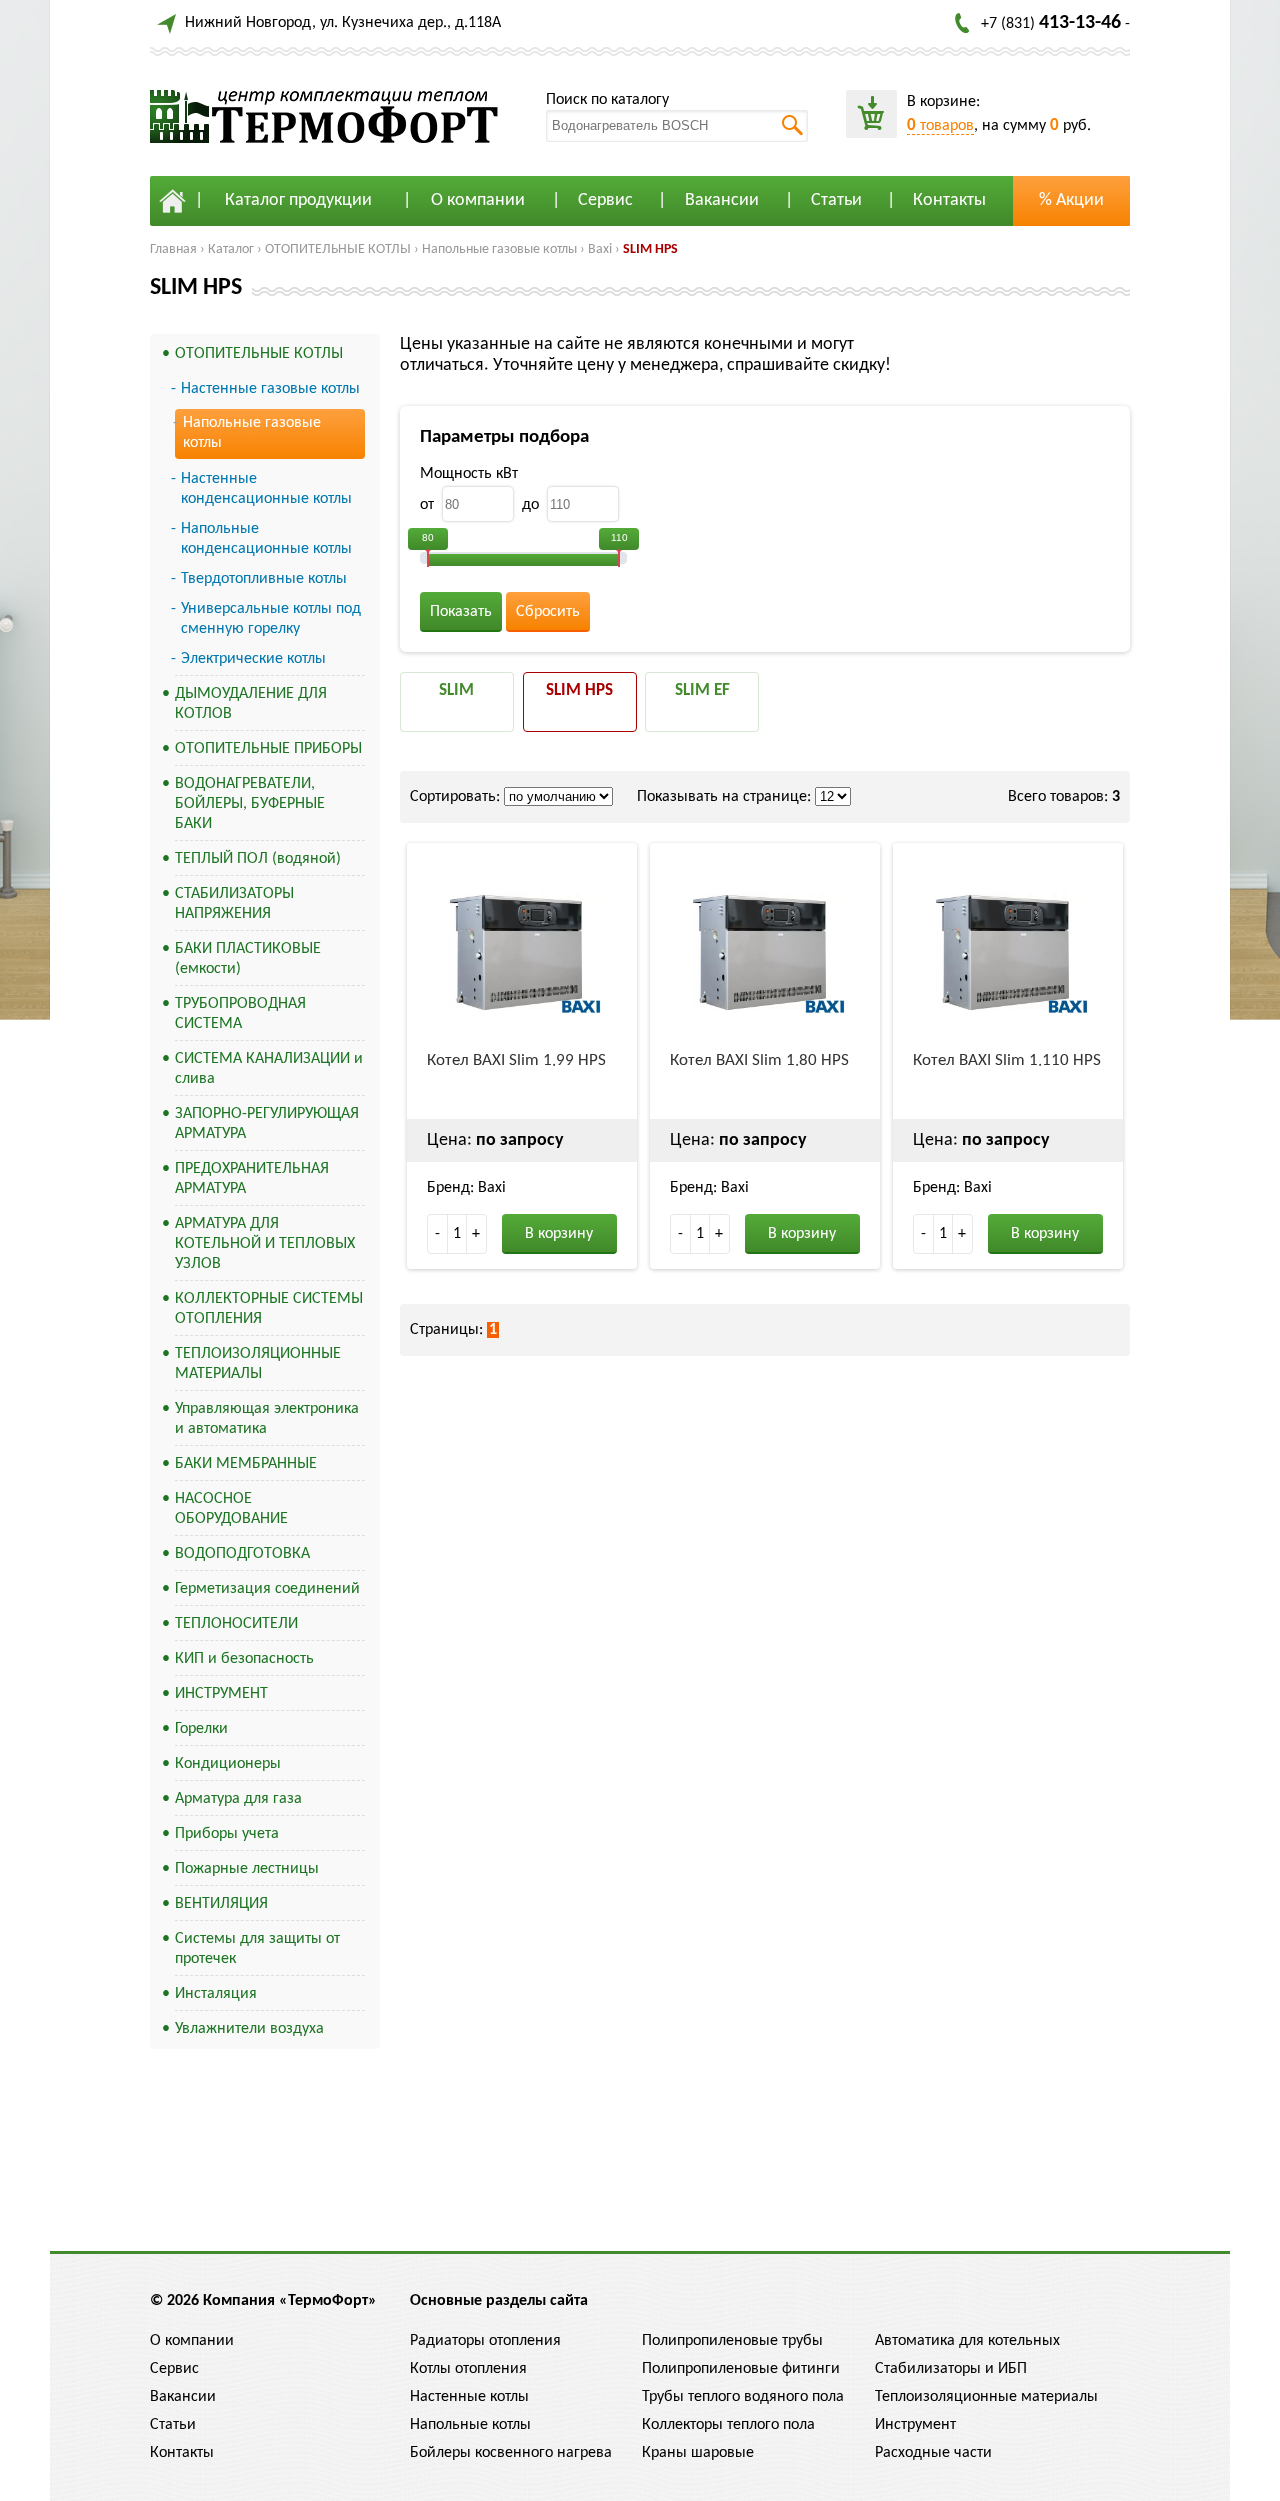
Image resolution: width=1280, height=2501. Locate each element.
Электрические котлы (253, 659)
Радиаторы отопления (485, 2341)
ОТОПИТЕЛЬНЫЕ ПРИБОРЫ (268, 749)
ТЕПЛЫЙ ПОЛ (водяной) (258, 859)
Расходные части (933, 2453)
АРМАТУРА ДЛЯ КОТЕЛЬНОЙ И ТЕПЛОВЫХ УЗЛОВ (265, 1244)
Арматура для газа (238, 1799)
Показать (461, 612)
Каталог (231, 249)
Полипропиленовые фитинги (741, 2369)
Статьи (836, 200)
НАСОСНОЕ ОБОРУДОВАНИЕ (231, 1509)
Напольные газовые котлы (499, 249)
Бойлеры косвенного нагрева (511, 2453)
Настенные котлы (469, 2397)
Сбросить (548, 612)
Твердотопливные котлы (264, 579)
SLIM (456, 690)
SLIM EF (702, 690)
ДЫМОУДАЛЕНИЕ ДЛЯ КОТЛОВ (251, 704)
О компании (478, 200)
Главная (173, 249)
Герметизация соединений (267, 1589)
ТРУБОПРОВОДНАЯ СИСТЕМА (240, 1014)
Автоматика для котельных (967, 2341)
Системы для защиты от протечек (257, 1949)
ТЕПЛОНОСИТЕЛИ (236, 1624)
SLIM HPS (650, 249)
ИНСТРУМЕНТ (221, 1694)
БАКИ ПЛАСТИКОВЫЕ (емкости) (248, 959)
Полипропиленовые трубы (732, 2341)
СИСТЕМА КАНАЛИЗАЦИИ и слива (269, 1069)
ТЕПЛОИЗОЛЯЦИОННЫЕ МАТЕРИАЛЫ (258, 1364)
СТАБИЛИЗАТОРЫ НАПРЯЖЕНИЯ (234, 904)
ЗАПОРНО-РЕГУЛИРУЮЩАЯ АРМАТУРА (267, 1124)
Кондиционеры (228, 1764)
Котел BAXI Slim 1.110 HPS (1007, 1060)
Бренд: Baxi (466, 1188)
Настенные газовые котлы (270, 389)
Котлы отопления (468, 2369)
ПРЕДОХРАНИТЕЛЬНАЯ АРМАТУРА (252, 1179)
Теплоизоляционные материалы (986, 2397)
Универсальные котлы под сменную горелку (271, 619)
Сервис (605, 200)
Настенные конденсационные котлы (266, 489)
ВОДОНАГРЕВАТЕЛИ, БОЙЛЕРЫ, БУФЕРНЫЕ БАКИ (250, 804)
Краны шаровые (698, 2453)
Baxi (600, 249)
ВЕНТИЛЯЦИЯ (221, 1904)
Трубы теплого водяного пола (743, 2397)
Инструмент (915, 2425)
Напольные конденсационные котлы (266, 539)
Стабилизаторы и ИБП (951, 2369)
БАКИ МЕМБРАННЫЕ (246, 1464)
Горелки (201, 1729)
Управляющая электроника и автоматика (267, 1419)
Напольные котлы (470, 2425)
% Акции (1071, 200)
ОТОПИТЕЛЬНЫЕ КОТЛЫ (338, 249)
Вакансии (722, 200)
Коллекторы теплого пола (728, 2425)
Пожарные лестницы (247, 1869)
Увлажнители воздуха (249, 2029)
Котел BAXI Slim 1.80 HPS (759, 1060)
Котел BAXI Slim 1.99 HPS (516, 1060)
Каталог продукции (298, 200)
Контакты (949, 200)
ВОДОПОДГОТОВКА (242, 1554)
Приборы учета (227, 1834)
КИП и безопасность (244, 1659)
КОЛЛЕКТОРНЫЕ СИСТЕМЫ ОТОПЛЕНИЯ (269, 1309)
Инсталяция (216, 1994)
